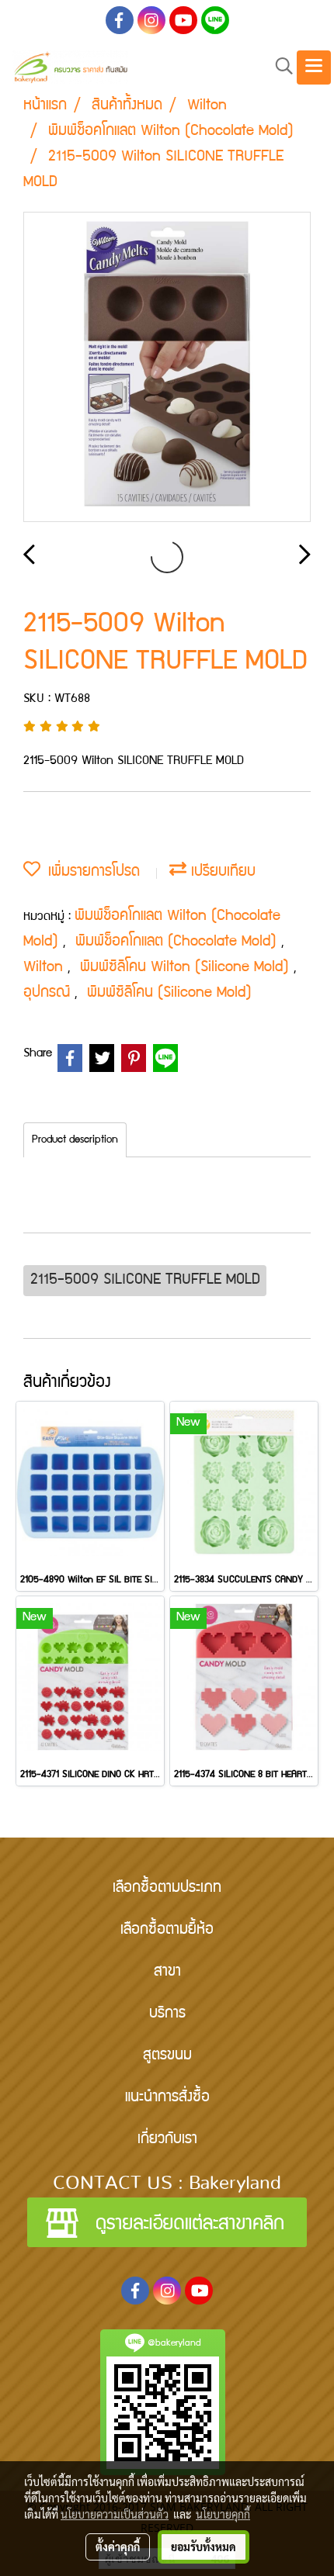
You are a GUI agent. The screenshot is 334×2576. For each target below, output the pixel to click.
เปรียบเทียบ (221, 873)
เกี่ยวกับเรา (167, 2140)
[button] (279, 67)
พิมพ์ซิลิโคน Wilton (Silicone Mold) (187, 968)
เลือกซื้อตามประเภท (167, 1889)
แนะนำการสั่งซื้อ (167, 2098)
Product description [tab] (75, 1140)
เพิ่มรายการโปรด (90, 873)
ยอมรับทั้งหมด (204, 2547)
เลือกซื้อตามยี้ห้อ (167, 1931)
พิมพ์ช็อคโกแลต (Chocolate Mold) (178, 942)
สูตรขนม (167, 2056)
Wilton (45, 968)
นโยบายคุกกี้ (223, 2514)
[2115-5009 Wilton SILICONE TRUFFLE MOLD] (167, 368)
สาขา (167, 1973)
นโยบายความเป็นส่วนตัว (115, 2514)
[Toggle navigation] (314, 67)
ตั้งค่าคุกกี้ (118, 2547)
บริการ (167, 2014)
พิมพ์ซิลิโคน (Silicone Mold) (169, 994)
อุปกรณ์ (49, 994)
